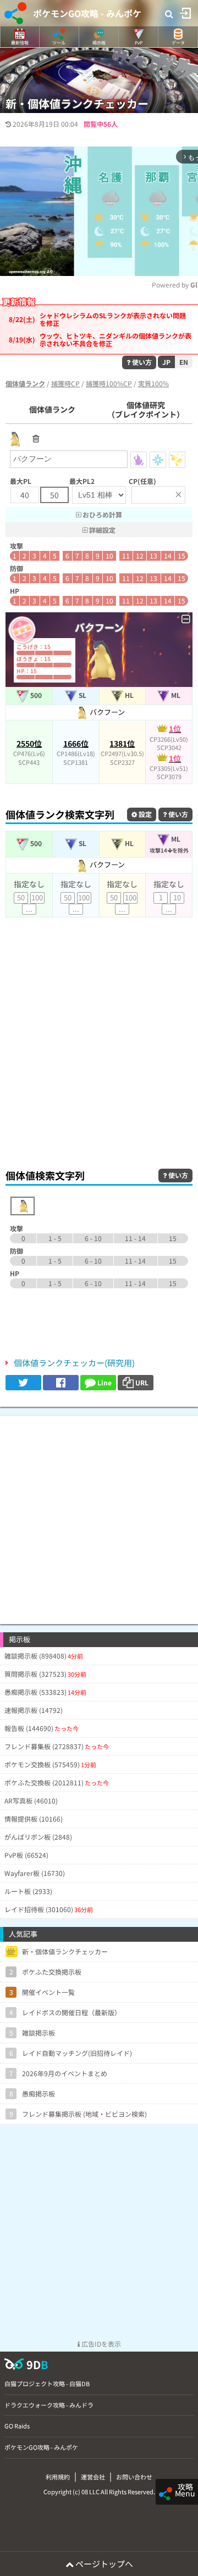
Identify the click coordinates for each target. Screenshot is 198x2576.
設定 (144, 814)
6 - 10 (93, 1238)
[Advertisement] (99, 1053)
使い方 (141, 362)
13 (153, 556)
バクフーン (106, 712)
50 (21, 897)
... (29, 909)
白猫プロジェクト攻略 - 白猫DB (47, 2383)
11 (126, 556)
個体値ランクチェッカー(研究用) (74, 1363)
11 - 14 (135, 1238)
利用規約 (58, 2477)
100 (37, 897)
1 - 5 (55, 1238)
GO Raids (17, 2426)
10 (109, 556)
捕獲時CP (65, 383)
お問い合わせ (134, 2477)
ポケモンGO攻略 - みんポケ (87, 13)
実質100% (153, 383)
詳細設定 (101, 530)
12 (140, 556)
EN (184, 362)
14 (168, 556)
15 (182, 556)
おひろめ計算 (101, 514)
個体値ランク (52, 409)
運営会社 (93, 2477)
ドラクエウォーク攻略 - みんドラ (49, 2405)
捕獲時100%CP (109, 383)
